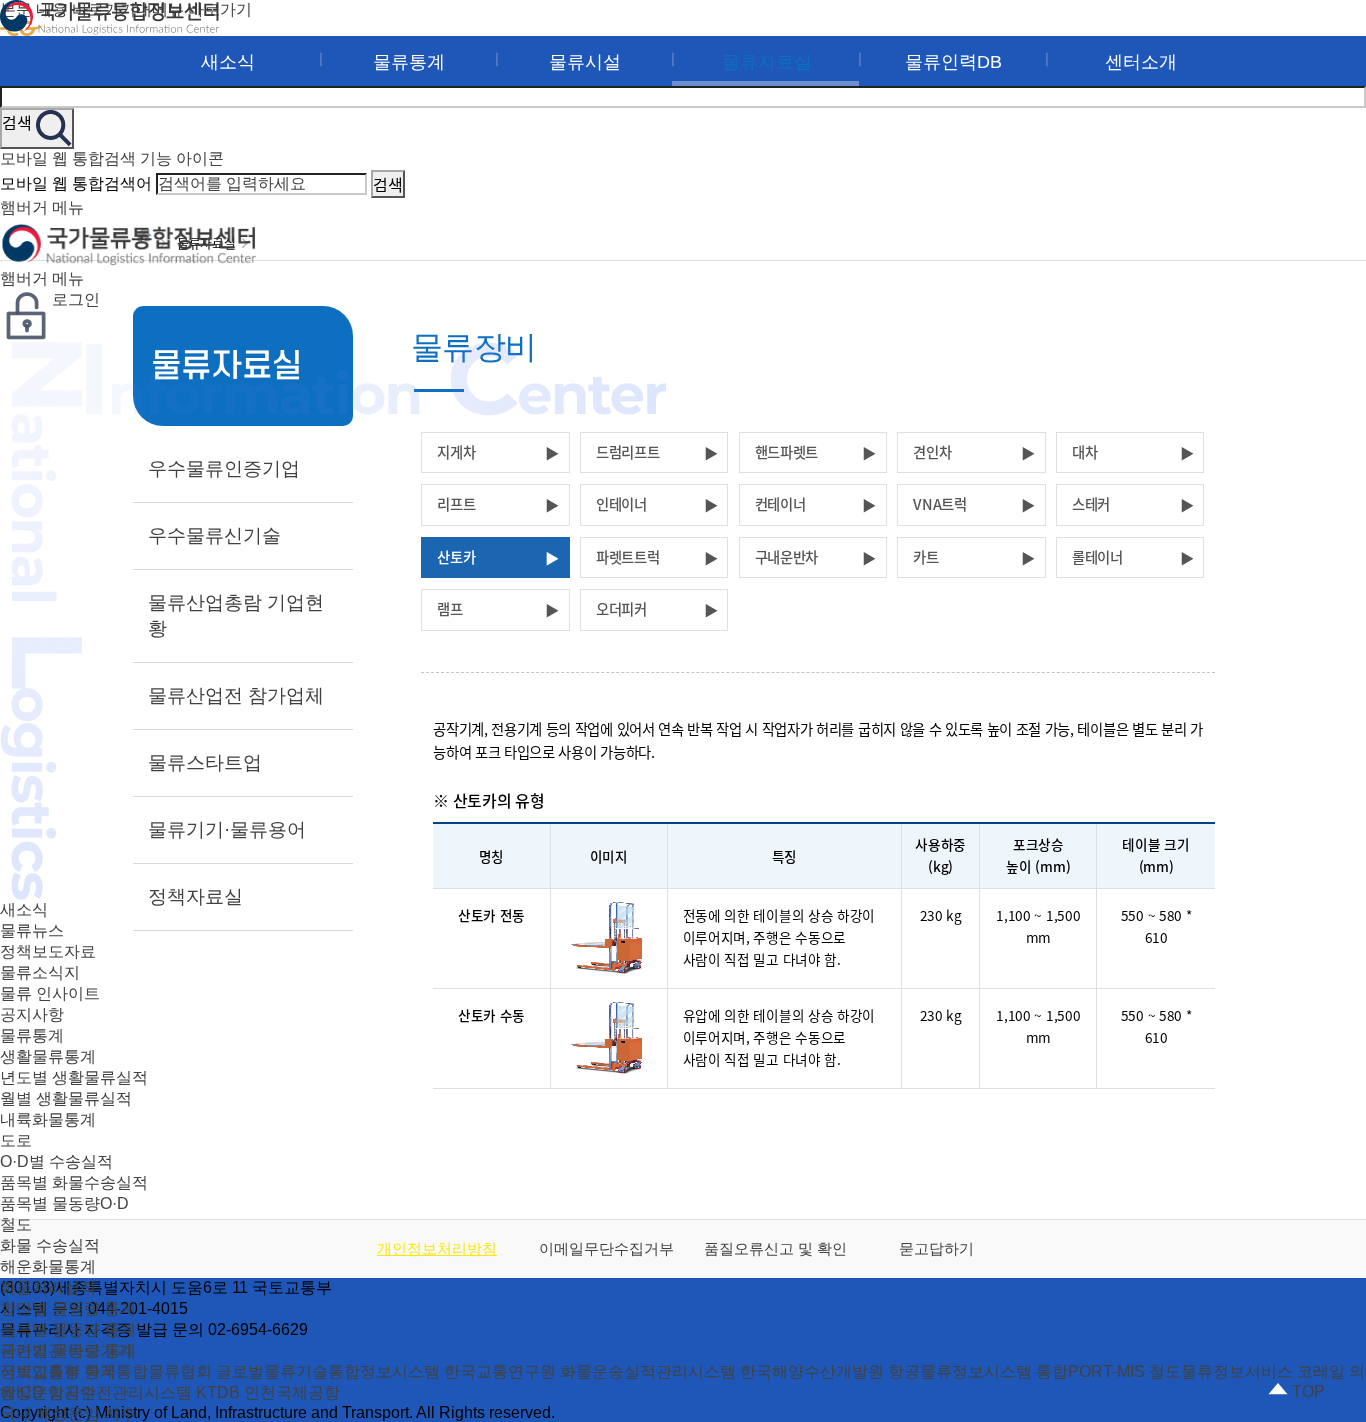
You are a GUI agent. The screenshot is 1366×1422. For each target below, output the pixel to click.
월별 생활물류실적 (66, 1098)
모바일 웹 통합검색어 (76, 183)
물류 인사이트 (50, 993)
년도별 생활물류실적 (74, 1077)
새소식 (24, 909)
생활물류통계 (48, 1056)
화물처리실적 (48, 1287)
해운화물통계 (48, 1266)
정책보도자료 (48, 951)
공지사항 (32, 1014)
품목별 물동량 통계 (68, 1329)
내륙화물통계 (48, 1119)
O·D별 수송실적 (56, 1161)
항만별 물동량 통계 (68, 1308)
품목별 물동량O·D (64, 1203)
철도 (16, 1224)
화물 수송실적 (50, 1245)
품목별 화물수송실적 (74, 1182)
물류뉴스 (32, 930)
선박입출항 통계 (58, 1371)
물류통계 (32, 1035)
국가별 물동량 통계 (68, 1350)
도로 (16, 1140)
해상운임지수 (48, 1392)
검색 (388, 184)
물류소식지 (40, 972)
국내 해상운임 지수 (68, 1413)
